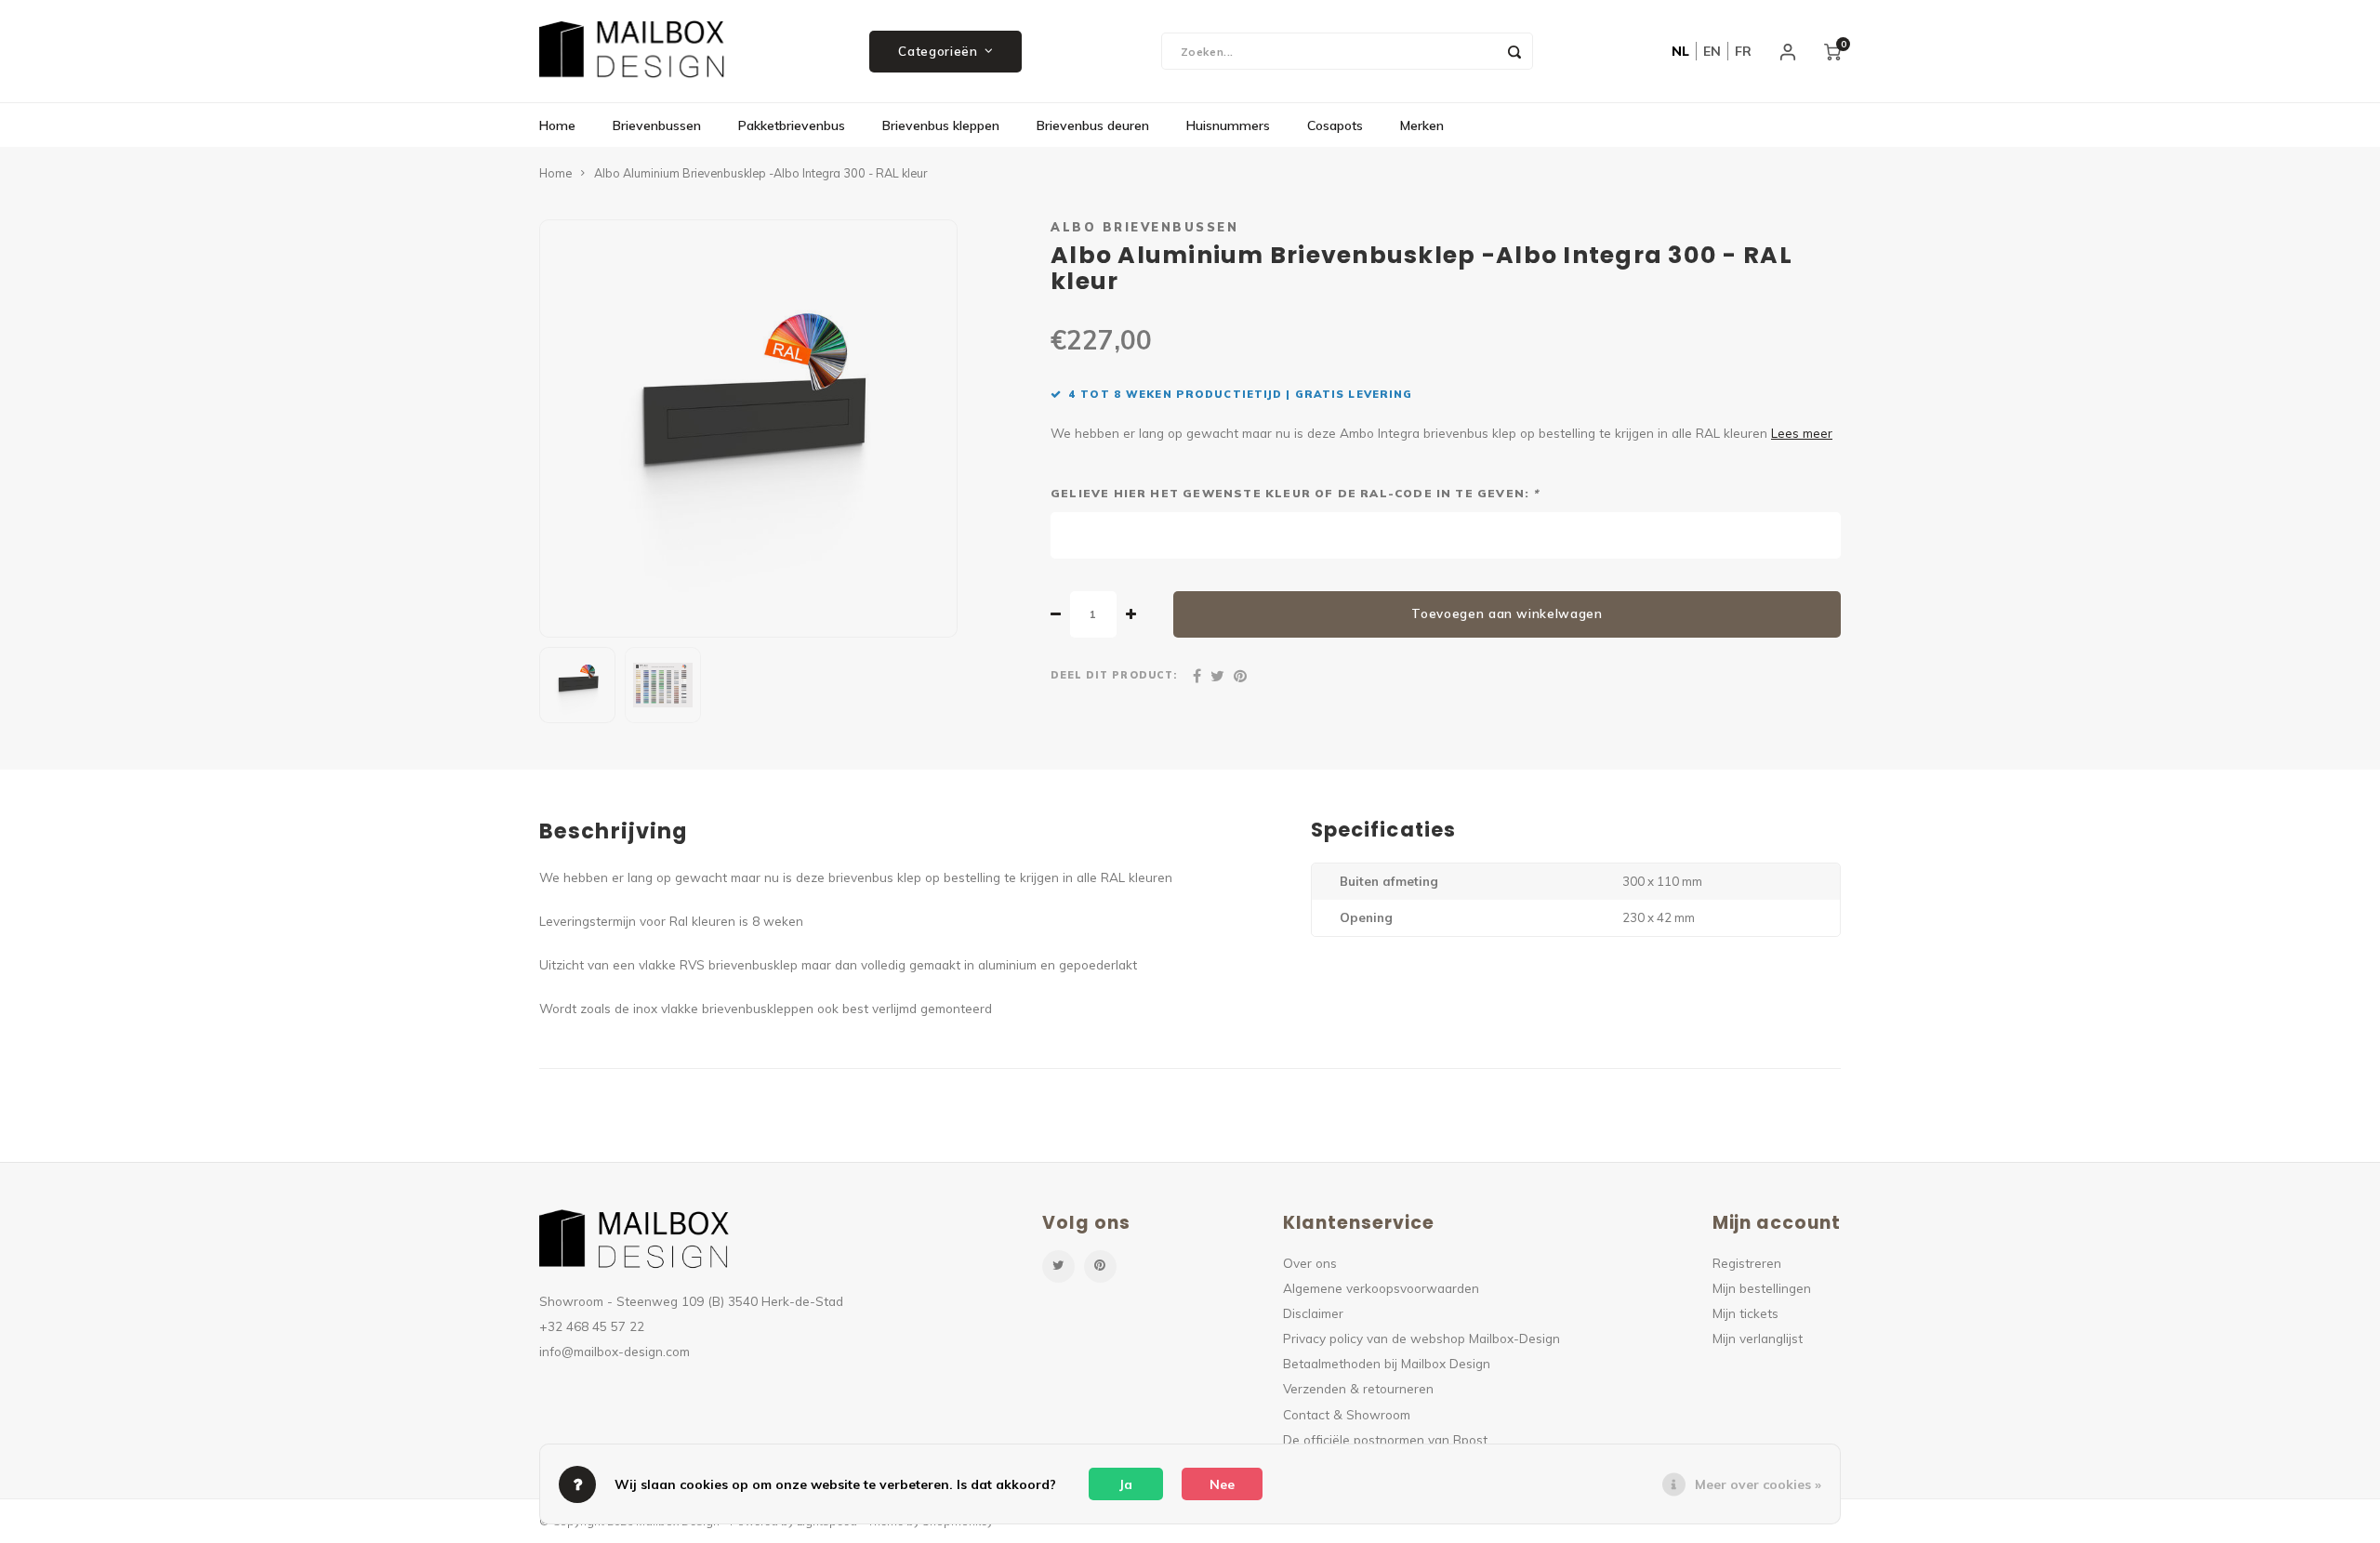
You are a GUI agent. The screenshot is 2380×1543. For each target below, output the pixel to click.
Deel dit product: (1114, 675)
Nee (1222, 1484)
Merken (1422, 125)
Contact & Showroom (1347, 1414)
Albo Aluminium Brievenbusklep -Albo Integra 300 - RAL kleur (760, 173)
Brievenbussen (657, 125)
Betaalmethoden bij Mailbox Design (1387, 1363)
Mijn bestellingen (1762, 1288)
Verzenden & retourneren (1358, 1388)
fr (1743, 51)
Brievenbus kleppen (941, 125)
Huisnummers (1228, 125)
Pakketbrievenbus (792, 125)
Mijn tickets (1745, 1313)
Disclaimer (1313, 1313)
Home (557, 125)
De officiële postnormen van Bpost (1385, 1439)
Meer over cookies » (1758, 1484)
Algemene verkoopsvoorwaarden (1381, 1288)
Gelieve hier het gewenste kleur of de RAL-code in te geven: (1295, 493)
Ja (1126, 1484)
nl (1680, 51)
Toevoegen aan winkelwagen (1507, 613)
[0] (1832, 51)
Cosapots (1335, 125)
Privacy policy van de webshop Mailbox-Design (1421, 1338)
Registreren (1747, 1263)
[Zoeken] (1514, 51)
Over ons (1310, 1263)
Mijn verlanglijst (1758, 1338)
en (1712, 51)
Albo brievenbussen (1144, 227)
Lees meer (1802, 433)
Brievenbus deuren (1093, 125)
